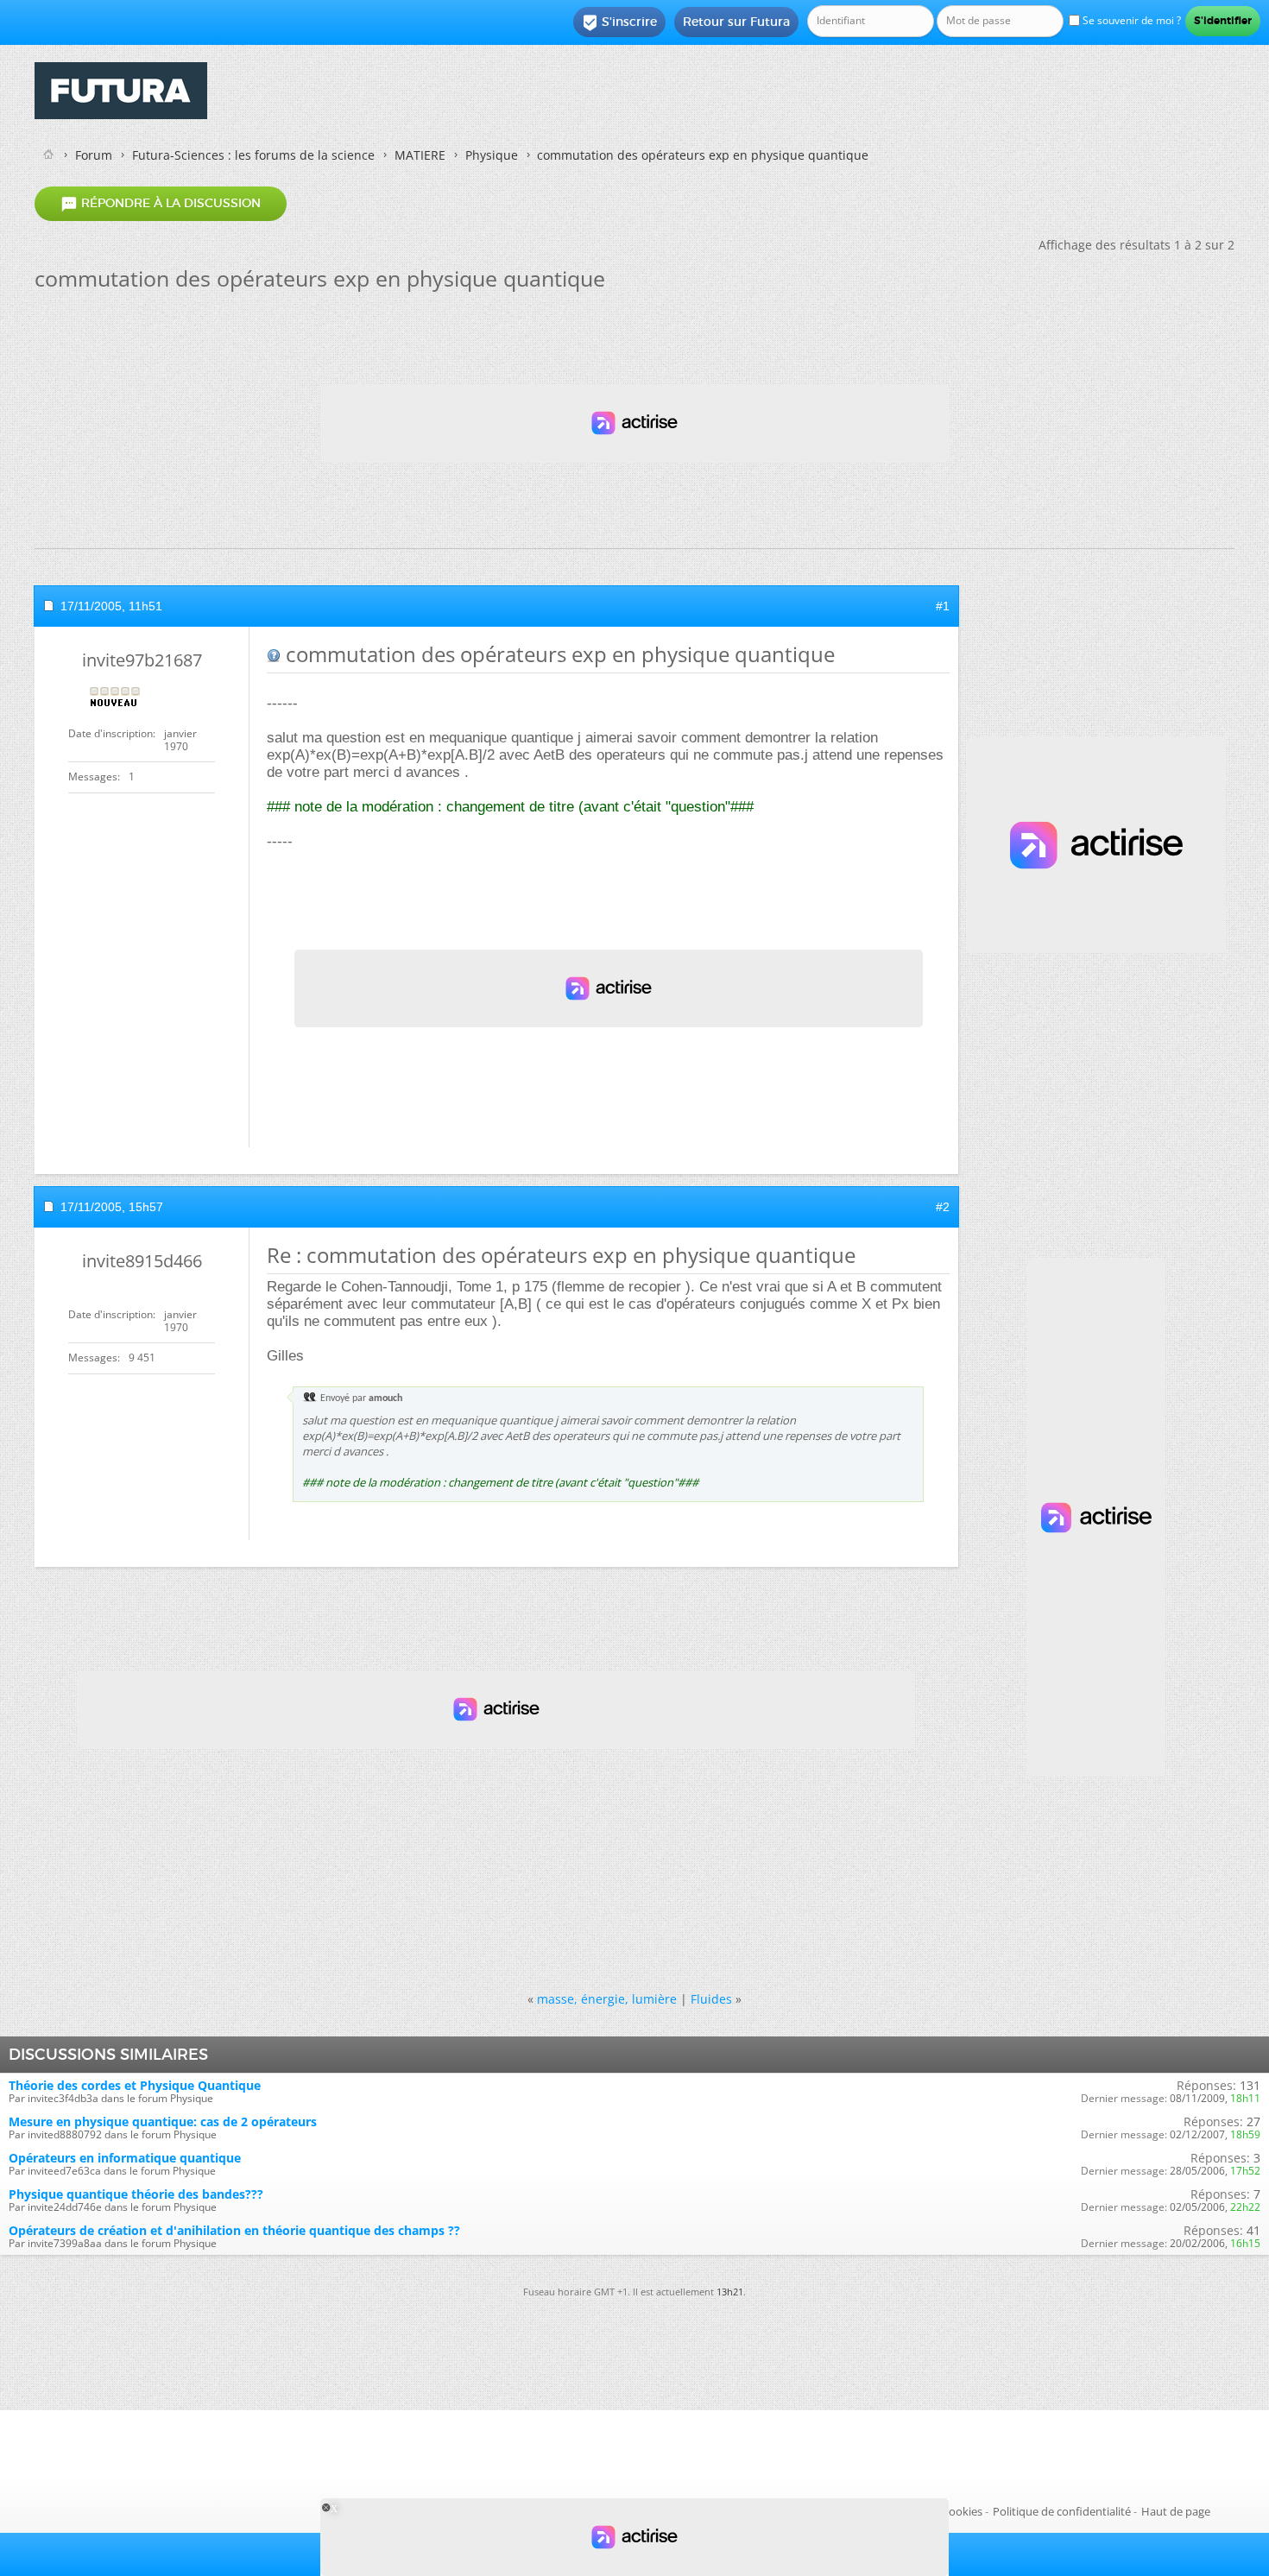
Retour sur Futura (736, 22)
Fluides (711, 1999)
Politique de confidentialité (1062, 2511)
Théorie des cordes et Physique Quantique (135, 2085)
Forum (94, 155)
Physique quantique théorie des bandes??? (136, 2194)
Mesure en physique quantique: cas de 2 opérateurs (163, 2121)
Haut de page (1176, 2511)
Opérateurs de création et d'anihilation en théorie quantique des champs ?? (234, 2230)
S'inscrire (619, 22)
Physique (492, 155)
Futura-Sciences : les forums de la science (253, 155)
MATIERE (420, 155)
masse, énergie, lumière (607, 1999)
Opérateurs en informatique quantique (125, 2158)
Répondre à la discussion (161, 204)
